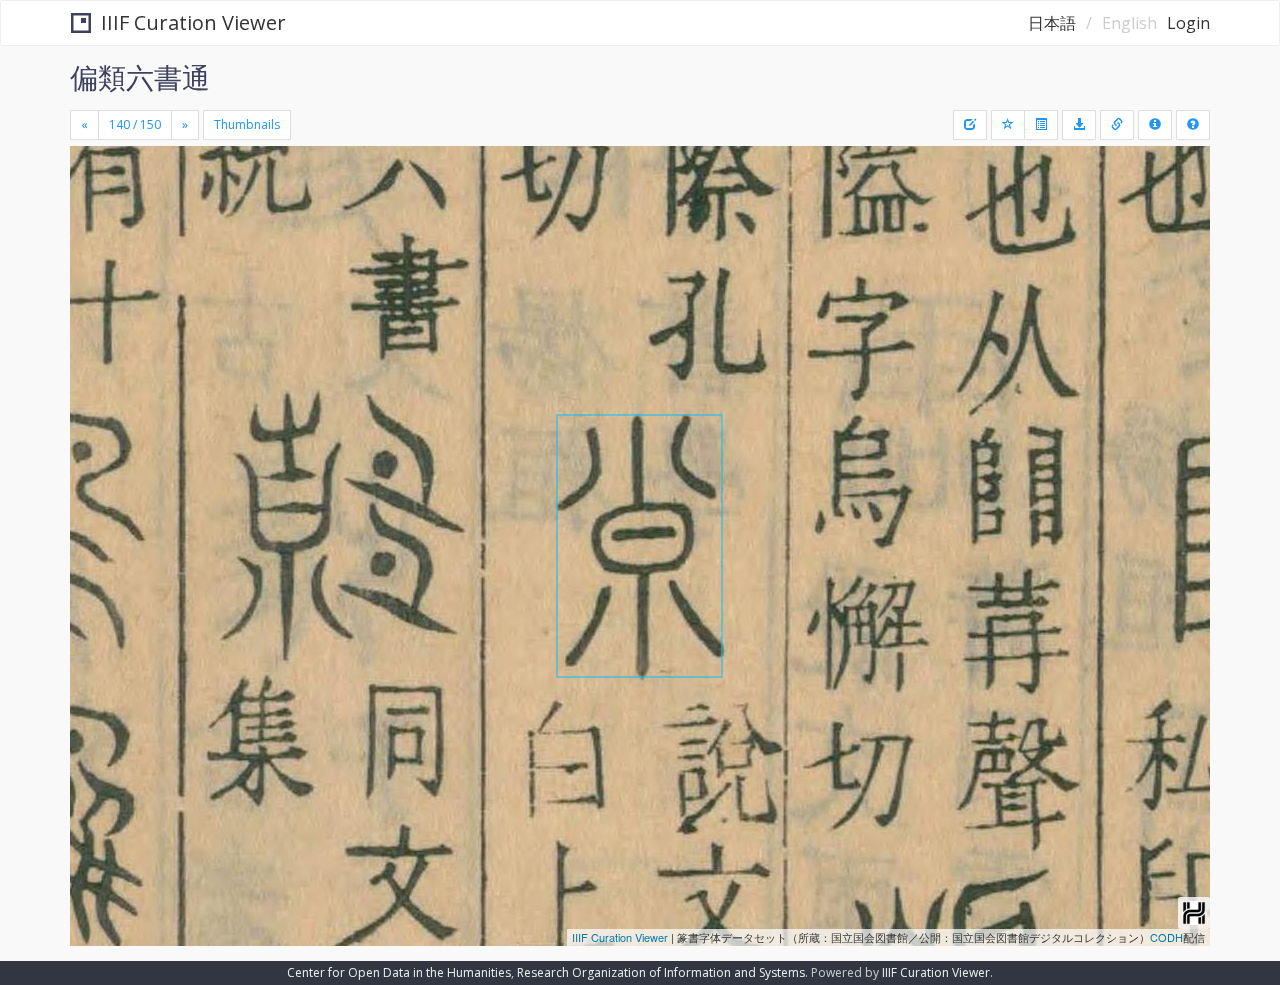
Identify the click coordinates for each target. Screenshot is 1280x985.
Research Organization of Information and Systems (661, 972)
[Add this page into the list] (1008, 125)
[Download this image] (1079, 125)
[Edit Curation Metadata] (970, 125)
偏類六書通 (140, 77)
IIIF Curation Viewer (193, 22)
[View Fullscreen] (93, 231)
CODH (1166, 937)
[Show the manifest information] (1155, 125)
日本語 (1052, 23)
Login (1188, 23)
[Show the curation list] (1041, 125)
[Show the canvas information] (1117, 125)
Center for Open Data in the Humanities (399, 972)
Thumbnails (247, 124)
